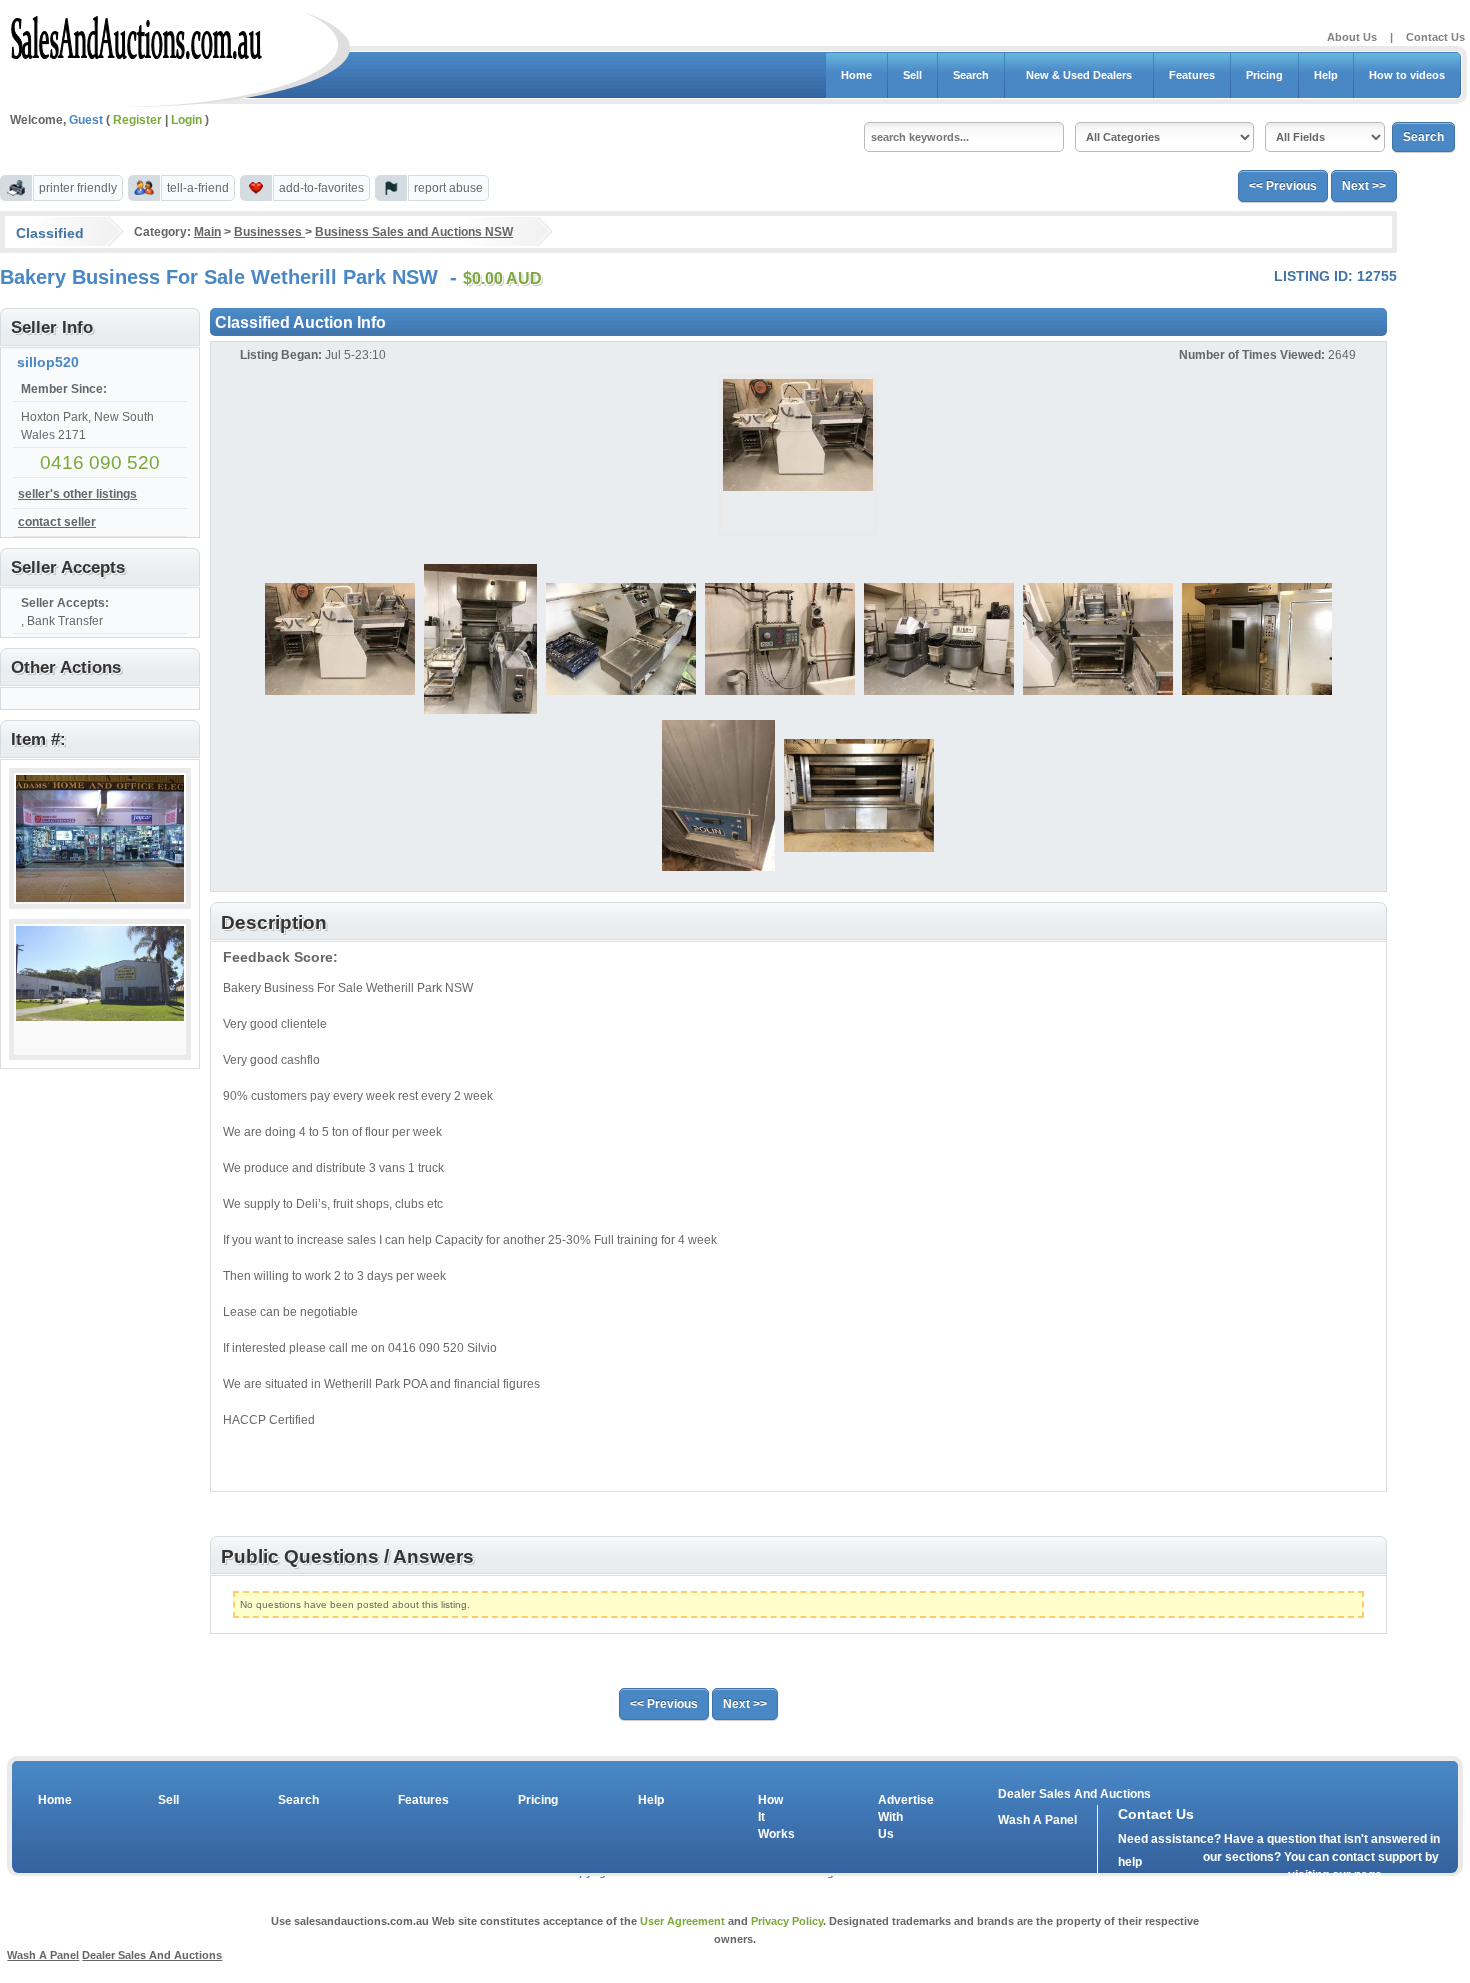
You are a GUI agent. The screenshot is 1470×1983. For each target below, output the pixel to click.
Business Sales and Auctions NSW (414, 232)
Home (856, 75)
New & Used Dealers (1079, 75)
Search (971, 75)
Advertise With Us (893, 1817)
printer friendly (78, 188)
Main (207, 232)
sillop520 (48, 362)
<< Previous (1283, 186)
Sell (912, 75)
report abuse (448, 188)
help (1130, 1862)
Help (1326, 75)
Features (1192, 75)
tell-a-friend (198, 188)
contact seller (57, 522)
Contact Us (1435, 37)
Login (186, 120)
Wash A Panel (43, 1955)
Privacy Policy (787, 1921)
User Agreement (682, 1921)
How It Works (773, 1817)
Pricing (1264, 75)
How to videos (1407, 75)
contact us (1233, 1880)
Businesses (269, 232)
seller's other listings (77, 494)
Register (137, 120)
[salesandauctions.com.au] (137, 34)
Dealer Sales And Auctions (1074, 1794)
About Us (1352, 37)
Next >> (1364, 186)
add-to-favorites (321, 188)
